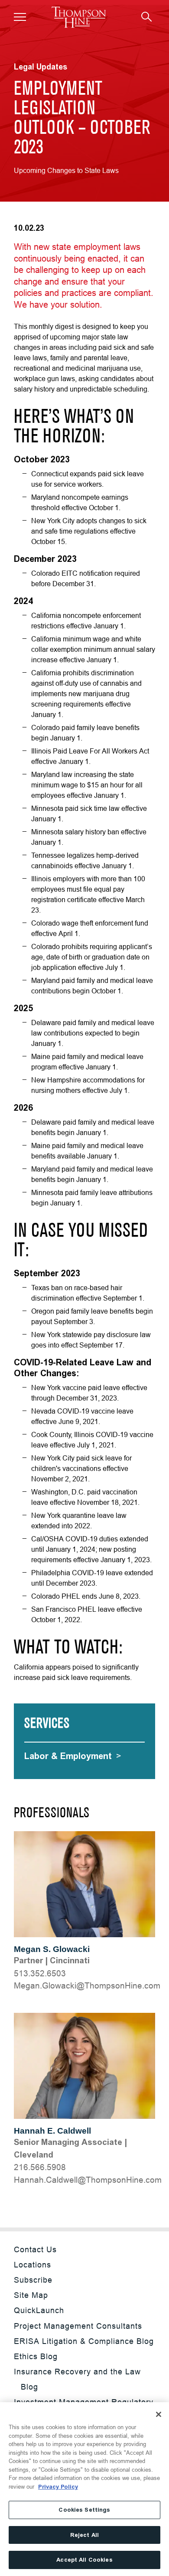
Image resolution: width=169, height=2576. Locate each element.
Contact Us (35, 2249)
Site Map (31, 2295)
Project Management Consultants (78, 2326)
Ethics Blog (36, 2356)
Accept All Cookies (84, 2560)
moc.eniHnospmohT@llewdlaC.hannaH (88, 2180)
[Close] (159, 2414)
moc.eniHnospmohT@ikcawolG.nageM (87, 1985)
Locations (32, 2265)
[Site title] (79, 17)
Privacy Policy (58, 2487)
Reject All (84, 2535)
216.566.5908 (40, 2167)
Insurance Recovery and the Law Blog (77, 2379)
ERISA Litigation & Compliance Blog (84, 2341)
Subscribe (33, 2280)
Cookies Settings (84, 2510)
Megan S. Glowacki (52, 1949)
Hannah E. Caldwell (52, 2131)
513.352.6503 (40, 1973)
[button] (20, 17)
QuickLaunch (39, 2310)
